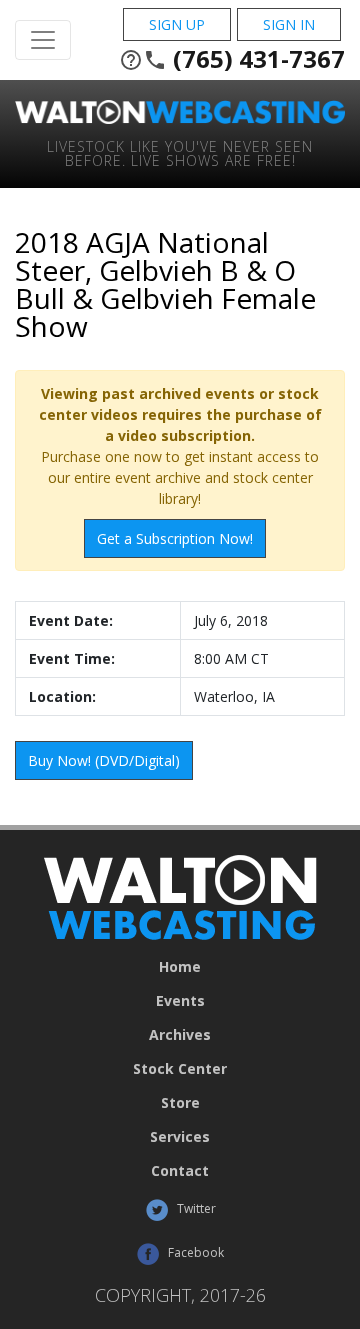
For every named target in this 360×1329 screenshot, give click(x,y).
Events (180, 1001)
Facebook (194, 1252)
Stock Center (180, 1069)
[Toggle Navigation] (43, 40)
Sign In (289, 24)
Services (180, 1137)
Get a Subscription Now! (175, 538)
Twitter (195, 1208)
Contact (180, 1171)
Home (180, 967)
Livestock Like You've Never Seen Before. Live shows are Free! (180, 152)
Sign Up (177, 24)
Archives (180, 1035)
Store (180, 1103)
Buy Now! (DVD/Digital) (104, 760)
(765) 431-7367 (232, 59)
